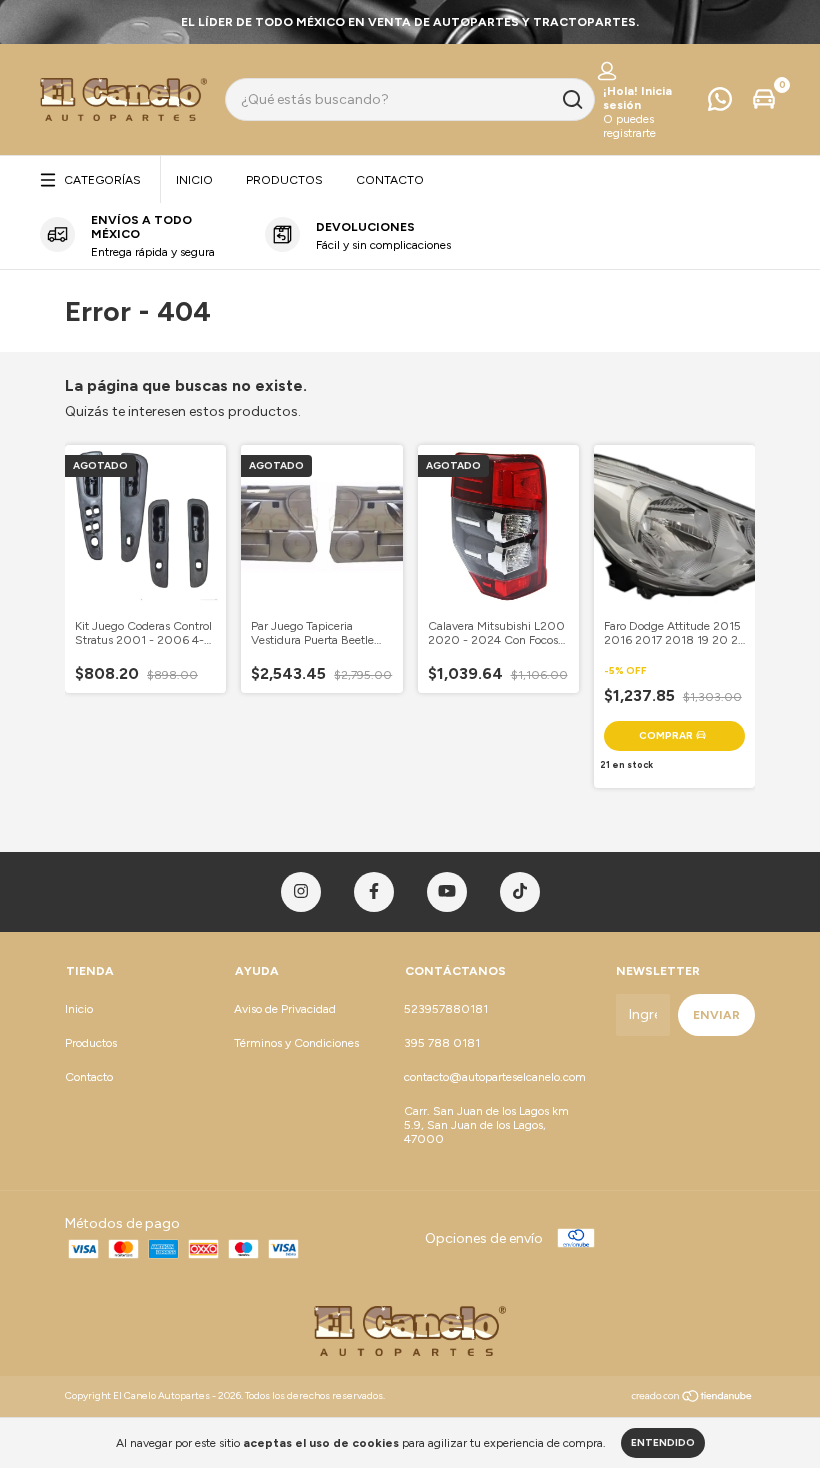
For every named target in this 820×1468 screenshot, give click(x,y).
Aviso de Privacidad (285, 1009)
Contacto (390, 180)
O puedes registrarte (629, 126)
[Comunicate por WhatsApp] (720, 104)
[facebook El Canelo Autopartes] (374, 892)
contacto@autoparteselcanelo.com (495, 1077)
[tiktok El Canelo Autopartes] (520, 892)
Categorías (102, 180)
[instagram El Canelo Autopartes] (301, 892)
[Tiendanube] (692, 1398)
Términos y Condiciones (296, 1043)
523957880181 (446, 1009)
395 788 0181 (442, 1043)
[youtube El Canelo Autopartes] (447, 892)
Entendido (663, 1442)
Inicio (194, 180)
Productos (284, 180)
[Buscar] (571, 100)
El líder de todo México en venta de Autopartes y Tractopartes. (410, 22)
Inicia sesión (637, 98)
